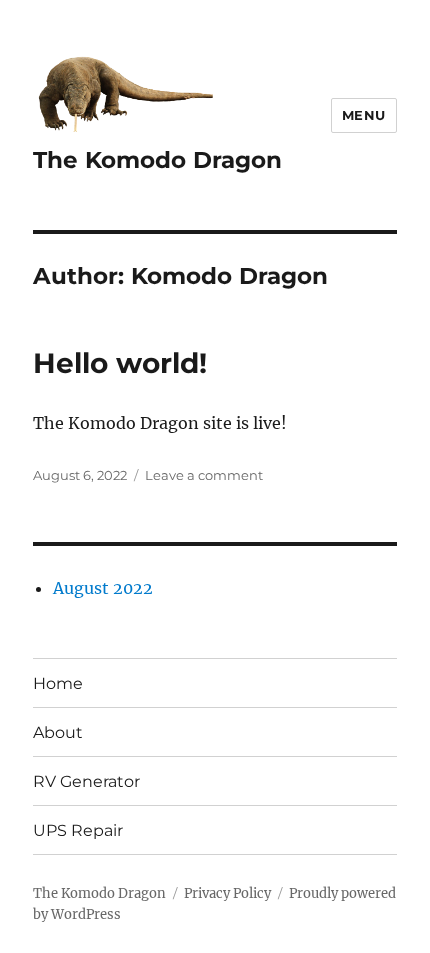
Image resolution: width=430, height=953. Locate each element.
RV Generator (86, 781)
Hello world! (120, 363)
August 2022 (103, 588)
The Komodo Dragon (157, 160)
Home (58, 683)
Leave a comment (204, 475)
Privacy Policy (227, 893)
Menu (364, 115)
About (58, 732)
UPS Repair (78, 830)
